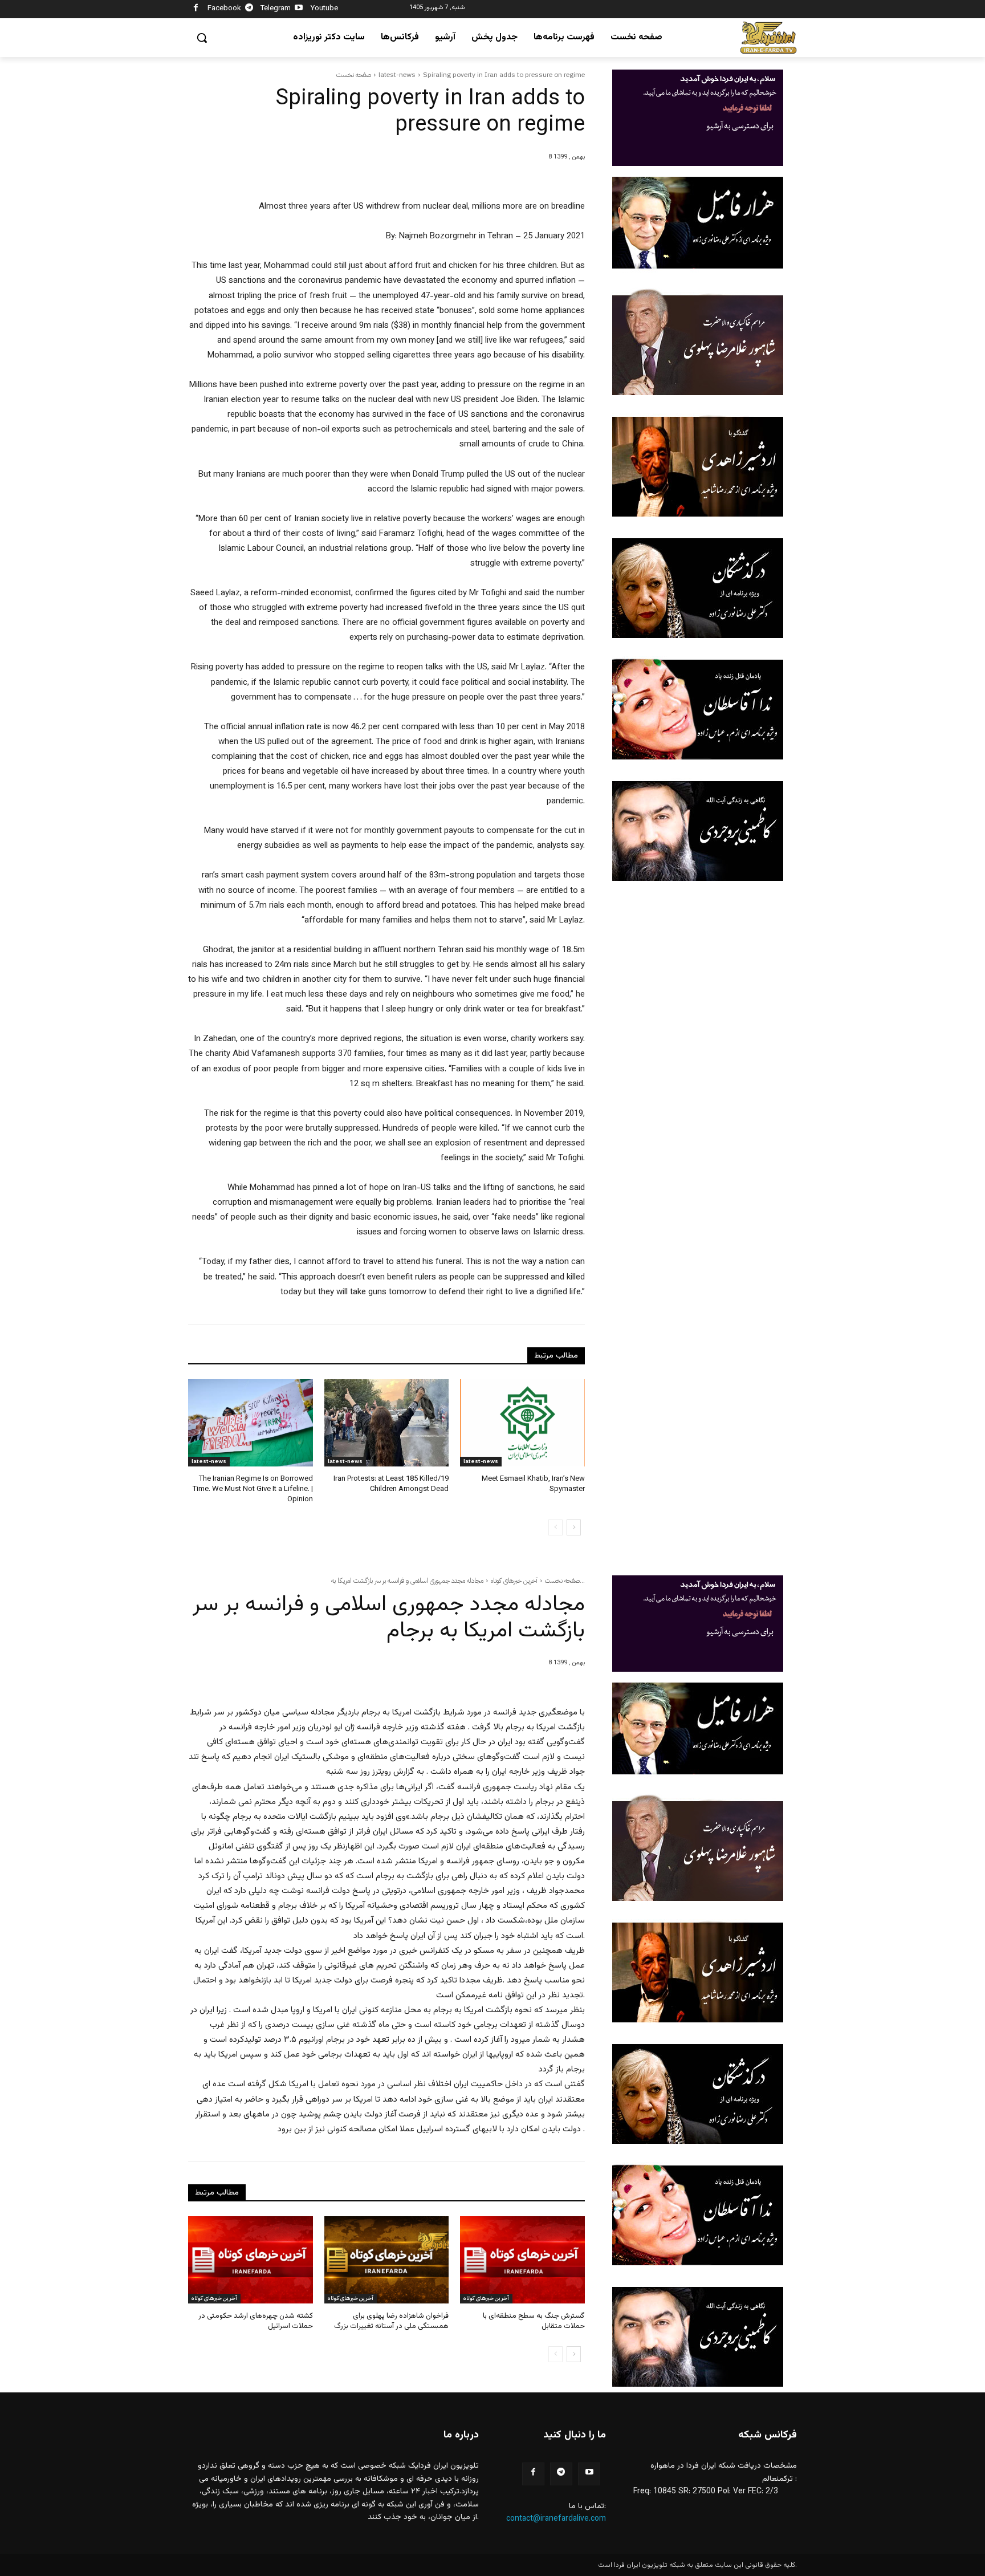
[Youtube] (299, 9)
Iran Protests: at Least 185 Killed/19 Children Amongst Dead (391, 1484)
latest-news (397, 75)
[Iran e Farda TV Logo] (768, 38)
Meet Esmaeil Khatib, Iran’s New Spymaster (533, 1484)
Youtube (324, 9)
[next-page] (574, 1527)
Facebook (224, 9)
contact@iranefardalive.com (556, 2519)
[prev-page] (555, 1527)
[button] (202, 38)
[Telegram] (249, 9)
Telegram (276, 9)
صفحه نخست (354, 75)
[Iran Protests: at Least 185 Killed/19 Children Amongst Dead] (387, 1423)
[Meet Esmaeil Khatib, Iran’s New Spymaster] (522, 1423)
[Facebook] (196, 9)
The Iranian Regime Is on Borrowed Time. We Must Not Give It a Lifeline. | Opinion (253, 1489)
